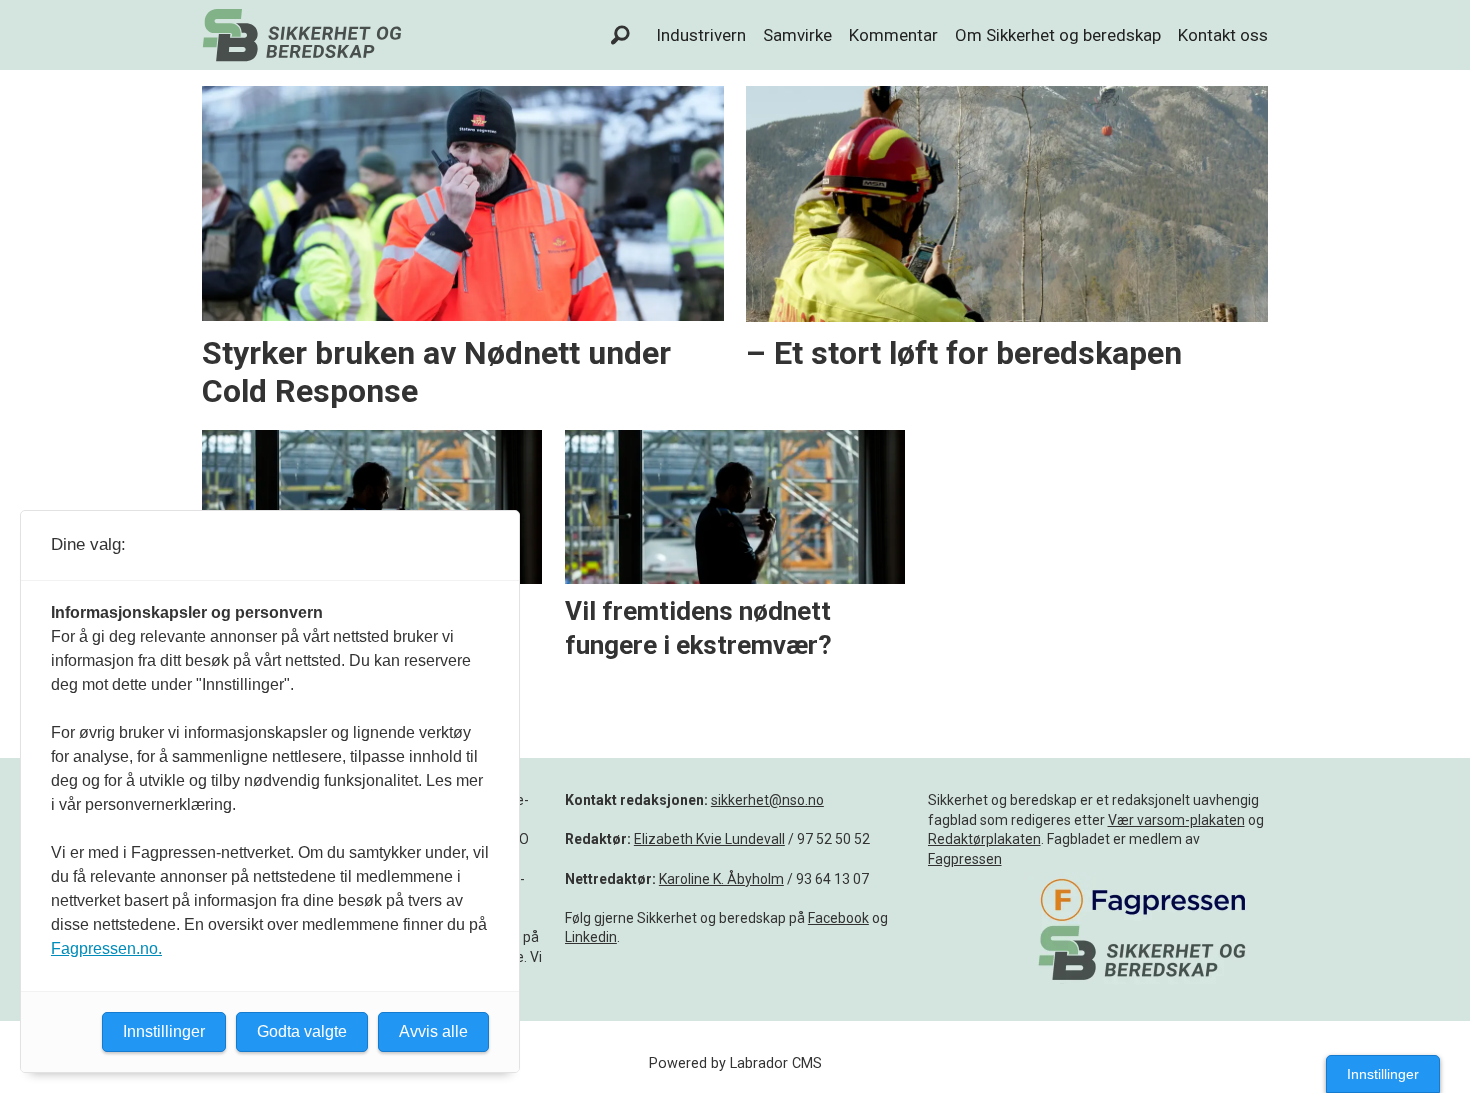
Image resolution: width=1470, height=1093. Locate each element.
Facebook (838, 918)
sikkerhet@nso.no (767, 800)
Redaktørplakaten (984, 839)
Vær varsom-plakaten (1176, 820)
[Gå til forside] (302, 35)
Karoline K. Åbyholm (721, 879)
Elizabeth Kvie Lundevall (709, 839)
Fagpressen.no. (106, 948)
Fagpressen (965, 859)
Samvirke (797, 35)
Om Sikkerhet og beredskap (1058, 35)
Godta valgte (302, 1031)
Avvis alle (433, 1031)
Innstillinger (1383, 1074)
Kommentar (893, 35)
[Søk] (621, 35)
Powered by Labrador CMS (735, 1063)
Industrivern (701, 35)
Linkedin (591, 937)
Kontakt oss (1223, 35)
